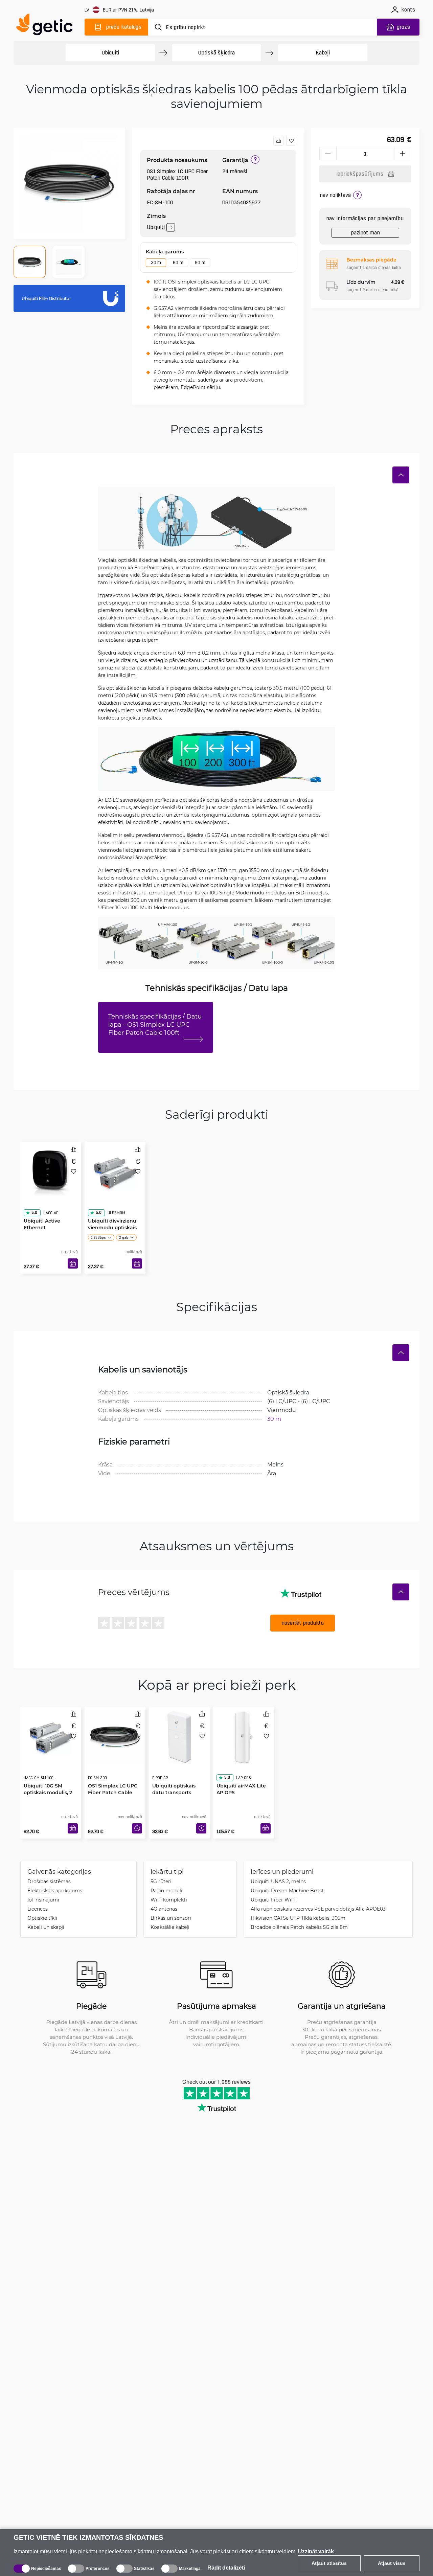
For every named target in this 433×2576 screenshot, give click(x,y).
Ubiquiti (110, 53)
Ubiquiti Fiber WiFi (273, 1900)
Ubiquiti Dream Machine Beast (287, 1890)
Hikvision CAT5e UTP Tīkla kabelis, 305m (298, 1918)
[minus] (328, 154)
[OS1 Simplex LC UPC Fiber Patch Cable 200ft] (115, 1735)
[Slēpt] (401, 475)
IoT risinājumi (43, 1900)
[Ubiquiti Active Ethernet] (51, 1170)
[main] (47, 26)
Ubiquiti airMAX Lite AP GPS (241, 1775)
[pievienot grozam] (73, 1263)
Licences (38, 1909)
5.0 (34, 1199)
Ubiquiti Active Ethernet (42, 1211)
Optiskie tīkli (42, 1918)
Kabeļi (323, 53)
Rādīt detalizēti (226, 2568)
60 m (178, 263)
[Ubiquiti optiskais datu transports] (179, 1735)
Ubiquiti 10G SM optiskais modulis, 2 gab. (48, 1779)
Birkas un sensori (171, 1918)
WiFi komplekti (169, 1900)
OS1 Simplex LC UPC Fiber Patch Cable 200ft (113, 1779)
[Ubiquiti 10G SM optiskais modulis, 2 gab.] (51, 1735)
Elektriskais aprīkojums (55, 1890)
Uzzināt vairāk (316, 2551)
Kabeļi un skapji (46, 1927)
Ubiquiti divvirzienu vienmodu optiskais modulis (112, 1214)
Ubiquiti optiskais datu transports (174, 1775)
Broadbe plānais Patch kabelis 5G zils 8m (299, 1927)
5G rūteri (161, 1881)
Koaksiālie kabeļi (170, 1927)
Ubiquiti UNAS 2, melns (278, 1881)
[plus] (403, 154)
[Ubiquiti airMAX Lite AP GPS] (244, 1735)
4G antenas (164, 1909)
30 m (156, 263)
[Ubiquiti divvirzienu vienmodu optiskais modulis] (115, 1170)
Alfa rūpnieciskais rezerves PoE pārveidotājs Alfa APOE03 (318, 1909)
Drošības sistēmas (49, 1881)
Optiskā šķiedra (216, 53)
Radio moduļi (166, 1890)
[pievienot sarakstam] (291, 141)
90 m (200, 263)
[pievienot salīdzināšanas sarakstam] (278, 141)
